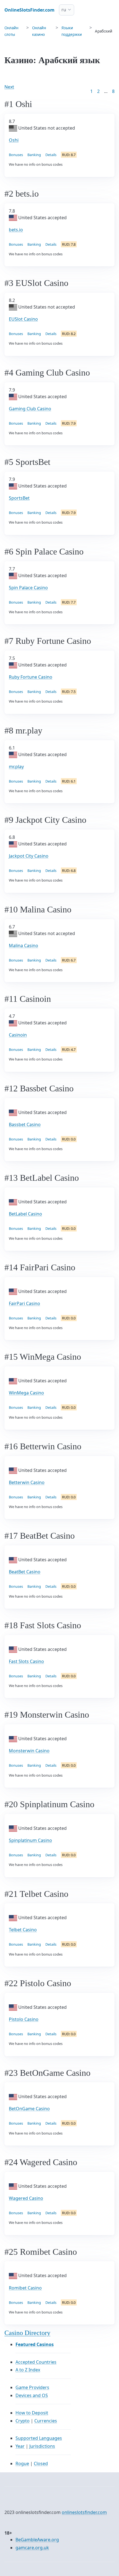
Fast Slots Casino (26, 1661)
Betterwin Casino (27, 1482)
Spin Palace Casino (28, 588)
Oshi (14, 140)
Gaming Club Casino (30, 409)
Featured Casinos (35, 2344)
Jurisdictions (42, 2446)
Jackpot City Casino (29, 856)
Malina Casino (24, 946)
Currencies (46, 2421)
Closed (41, 2463)
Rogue (22, 2463)
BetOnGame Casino (29, 2109)
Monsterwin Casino (29, 1751)
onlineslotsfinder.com (84, 2512)
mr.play (16, 767)
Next (9, 87)
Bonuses (16, 155)
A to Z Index (28, 2370)
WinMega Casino (26, 1393)
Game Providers (32, 2387)
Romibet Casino (25, 2288)
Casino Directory (27, 2333)
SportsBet (19, 498)
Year (20, 2446)
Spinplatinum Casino (30, 1840)
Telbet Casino (23, 1930)
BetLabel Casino (25, 1214)
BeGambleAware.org (37, 2540)
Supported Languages (39, 2438)
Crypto (23, 2421)
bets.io (16, 230)
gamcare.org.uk (32, 2548)
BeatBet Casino (25, 1572)
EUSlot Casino (23, 319)
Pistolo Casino (24, 2019)
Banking (34, 155)
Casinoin (18, 1035)
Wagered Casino (26, 2198)
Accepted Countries (36, 2362)
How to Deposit (32, 2413)
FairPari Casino (24, 1303)
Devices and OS (32, 2395)
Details (51, 155)
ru (64, 10)
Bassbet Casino (25, 1124)
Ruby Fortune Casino (31, 677)
